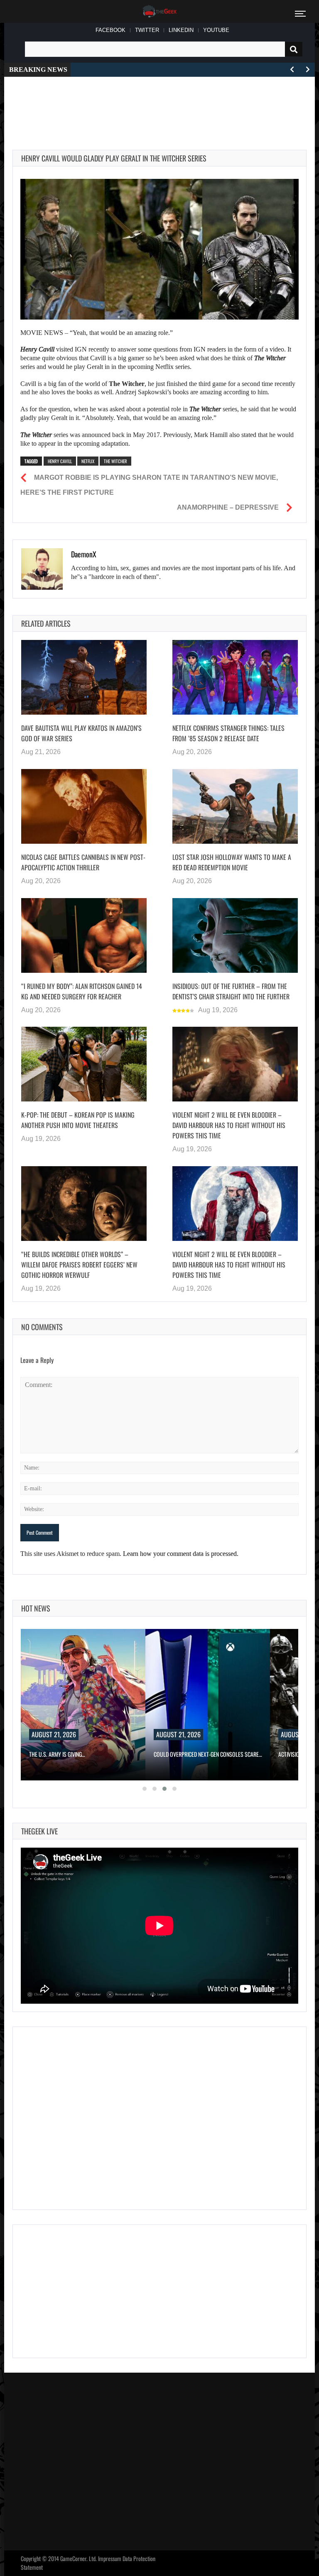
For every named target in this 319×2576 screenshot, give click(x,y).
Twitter (147, 30)
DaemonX (84, 554)
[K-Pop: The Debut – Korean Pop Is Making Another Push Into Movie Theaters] (84, 1064)
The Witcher (115, 461)
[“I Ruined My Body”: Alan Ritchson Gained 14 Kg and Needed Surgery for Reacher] (84, 935)
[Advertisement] (164, 104)
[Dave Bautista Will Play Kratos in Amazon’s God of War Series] (84, 677)
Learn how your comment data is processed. (181, 1554)
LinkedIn (181, 30)
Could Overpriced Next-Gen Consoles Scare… (208, 1754)
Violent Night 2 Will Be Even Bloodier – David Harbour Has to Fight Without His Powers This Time (229, 1125)
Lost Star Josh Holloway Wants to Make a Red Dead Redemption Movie (232, 862)
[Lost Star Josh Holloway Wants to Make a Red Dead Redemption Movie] (235, 806)
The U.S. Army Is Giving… (57, 1754)
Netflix (88, 461)
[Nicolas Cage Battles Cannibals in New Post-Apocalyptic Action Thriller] (84, 806)
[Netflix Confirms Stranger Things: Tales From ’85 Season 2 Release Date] (235, 677)
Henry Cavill (60, 461)
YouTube (216, 30)
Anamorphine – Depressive (228, 507)
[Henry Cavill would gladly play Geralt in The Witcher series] (159, 249)
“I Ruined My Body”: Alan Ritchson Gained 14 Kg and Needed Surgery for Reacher (82, 991)
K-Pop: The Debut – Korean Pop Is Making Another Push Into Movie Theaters (78, 1120)
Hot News (36, 1608)
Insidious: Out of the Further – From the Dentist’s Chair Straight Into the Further (231, 991)
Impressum (110, 2558)
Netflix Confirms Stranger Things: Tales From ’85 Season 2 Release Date (228, 733)
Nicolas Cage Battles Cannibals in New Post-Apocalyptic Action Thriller (83, 862)
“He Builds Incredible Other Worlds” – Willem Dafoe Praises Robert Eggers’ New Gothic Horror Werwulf (79, 1265)
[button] (145, 1789)
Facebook (110, 30)
